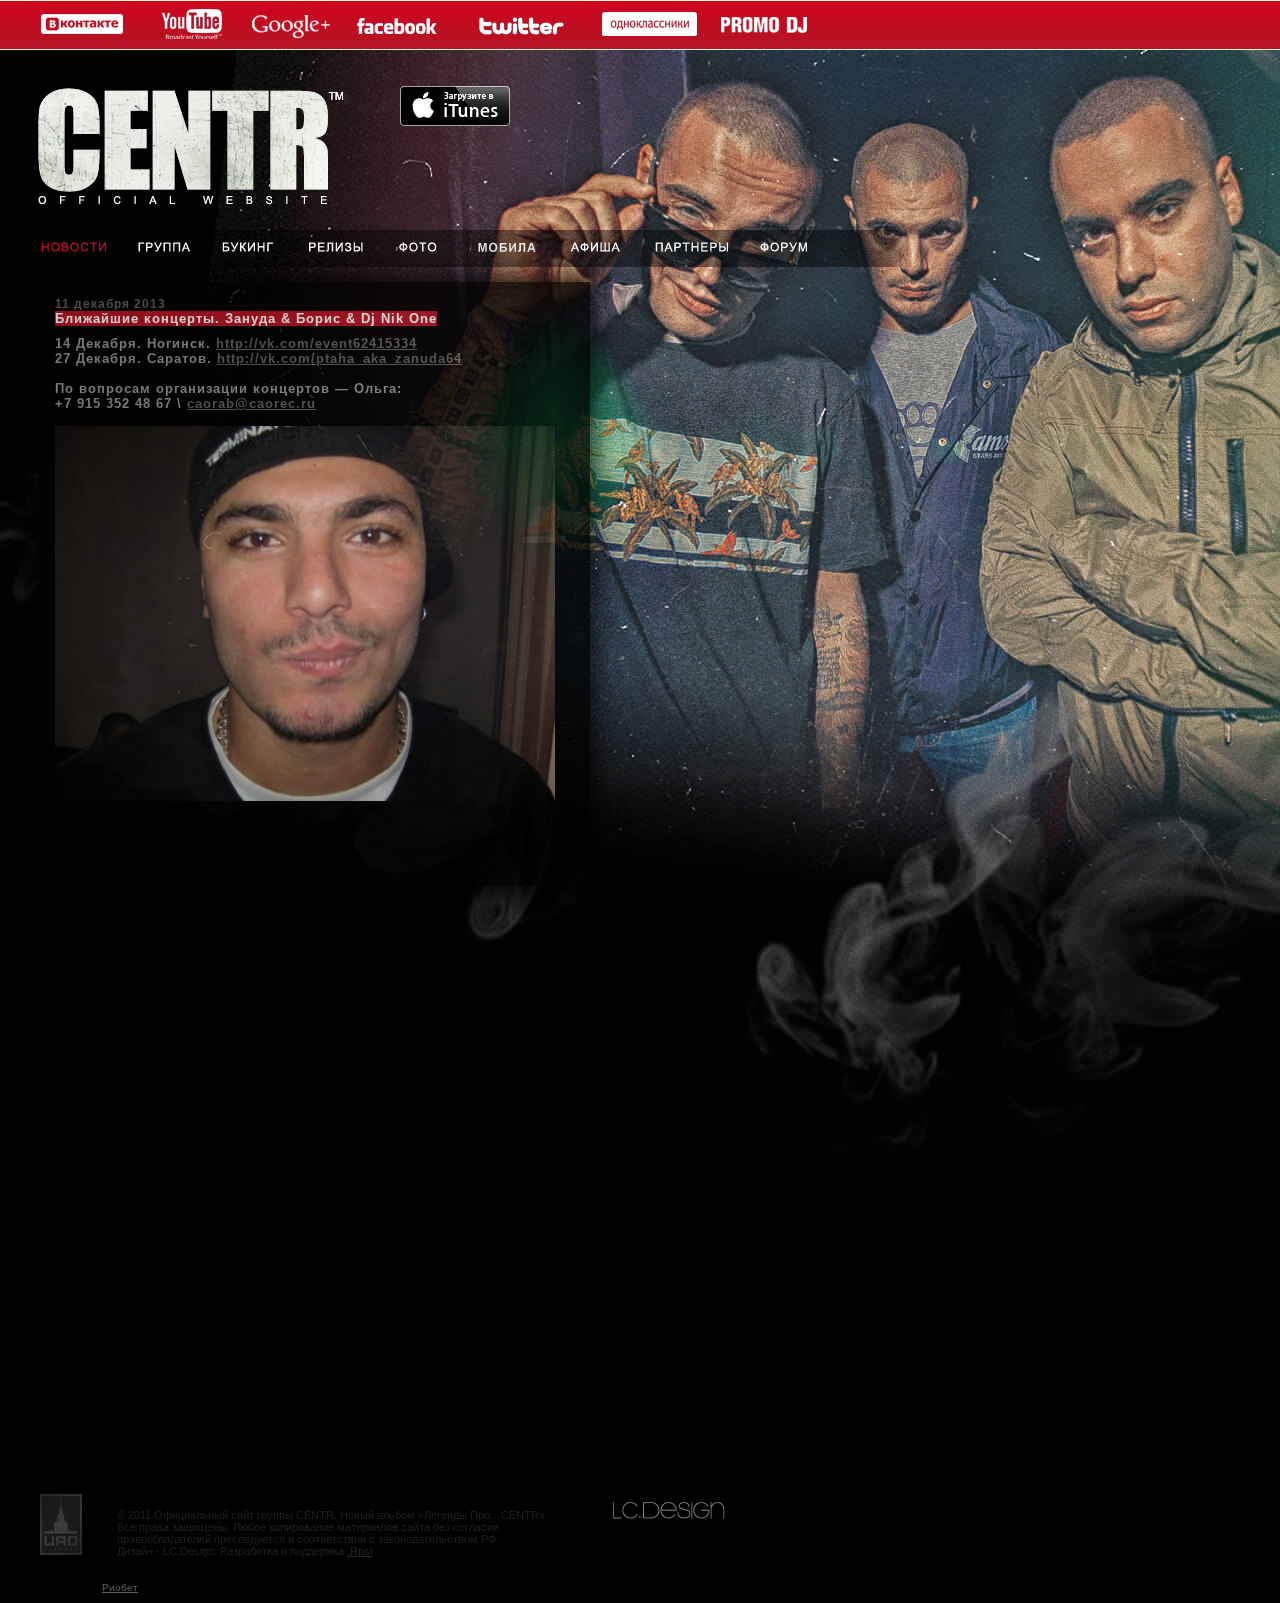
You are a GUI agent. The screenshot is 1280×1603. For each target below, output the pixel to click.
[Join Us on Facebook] (401, 25)
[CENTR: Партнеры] (692, 248)
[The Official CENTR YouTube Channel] (188, 25)
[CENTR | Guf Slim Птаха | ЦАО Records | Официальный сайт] (200, 140)
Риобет (120, 1587)
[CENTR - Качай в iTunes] (455, 120)
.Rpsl (359, 1551)
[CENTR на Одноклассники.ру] (645, 25)
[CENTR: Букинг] (251, 248)
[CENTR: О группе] (165, 248)
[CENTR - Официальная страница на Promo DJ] (764, 25)
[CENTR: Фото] (417, 248)
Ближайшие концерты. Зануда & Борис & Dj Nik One (246, 318)
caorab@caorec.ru (251, 403)
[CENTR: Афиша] (600, 248)
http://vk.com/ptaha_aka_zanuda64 (339, 358)
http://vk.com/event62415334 (316, 343)
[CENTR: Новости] (60, 248)
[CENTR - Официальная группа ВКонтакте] (77, 25)
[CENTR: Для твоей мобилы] (507, 248)
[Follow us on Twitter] (519, 25)
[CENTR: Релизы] (334, 248)
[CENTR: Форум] (799, 248)
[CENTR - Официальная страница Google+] (291, 25)
